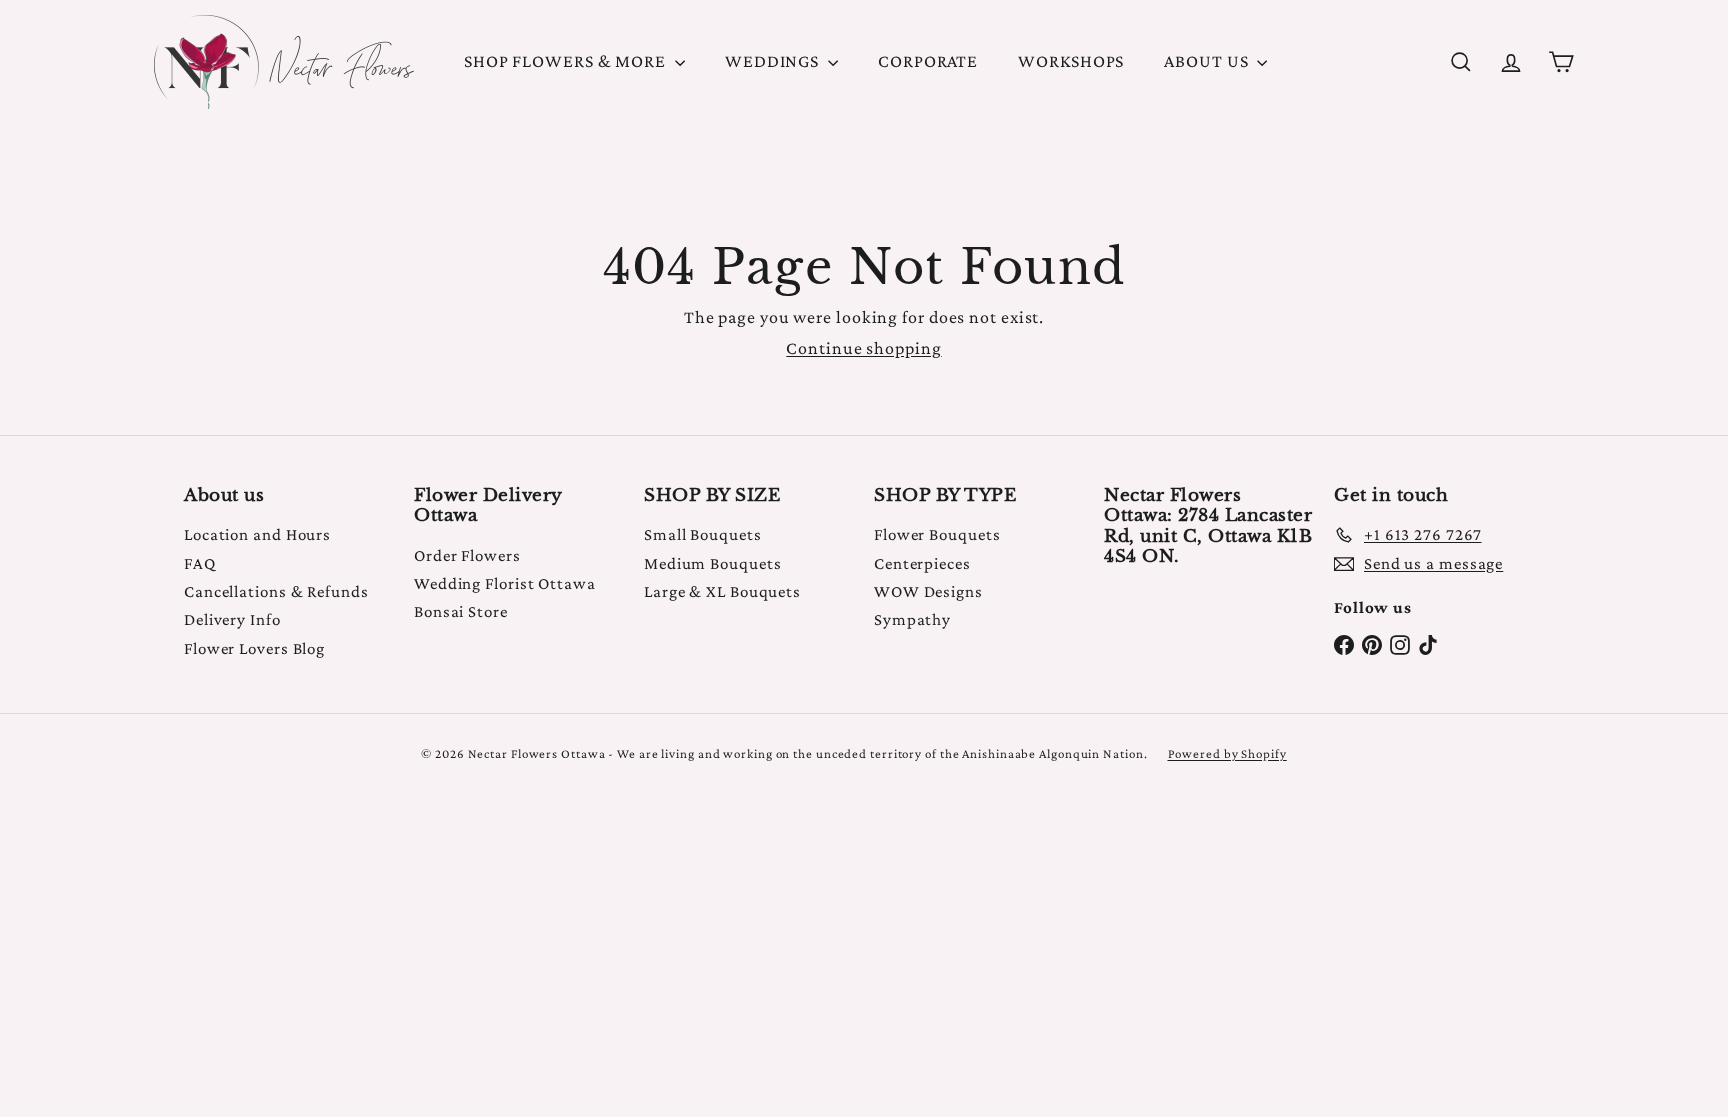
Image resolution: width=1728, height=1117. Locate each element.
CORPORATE (928, 61)
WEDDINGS (774, 61)
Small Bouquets (703, 534)
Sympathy (912, 619)
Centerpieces (922, 563)
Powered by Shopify (1227, 753)
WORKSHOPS (1071, 61)
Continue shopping (863, 348)
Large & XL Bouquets (722, 591)
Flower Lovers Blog (254, 648)
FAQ (200, 563)
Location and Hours (257, 534)
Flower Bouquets (937, 534)
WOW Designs (928, 591)
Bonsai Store (461, 611)
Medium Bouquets (713, 563)
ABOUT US (1208, 61)
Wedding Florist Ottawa (505, 583)
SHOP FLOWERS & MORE (567, 61)
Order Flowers (467, 555)
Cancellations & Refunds (276, 591)
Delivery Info (232, 619)
